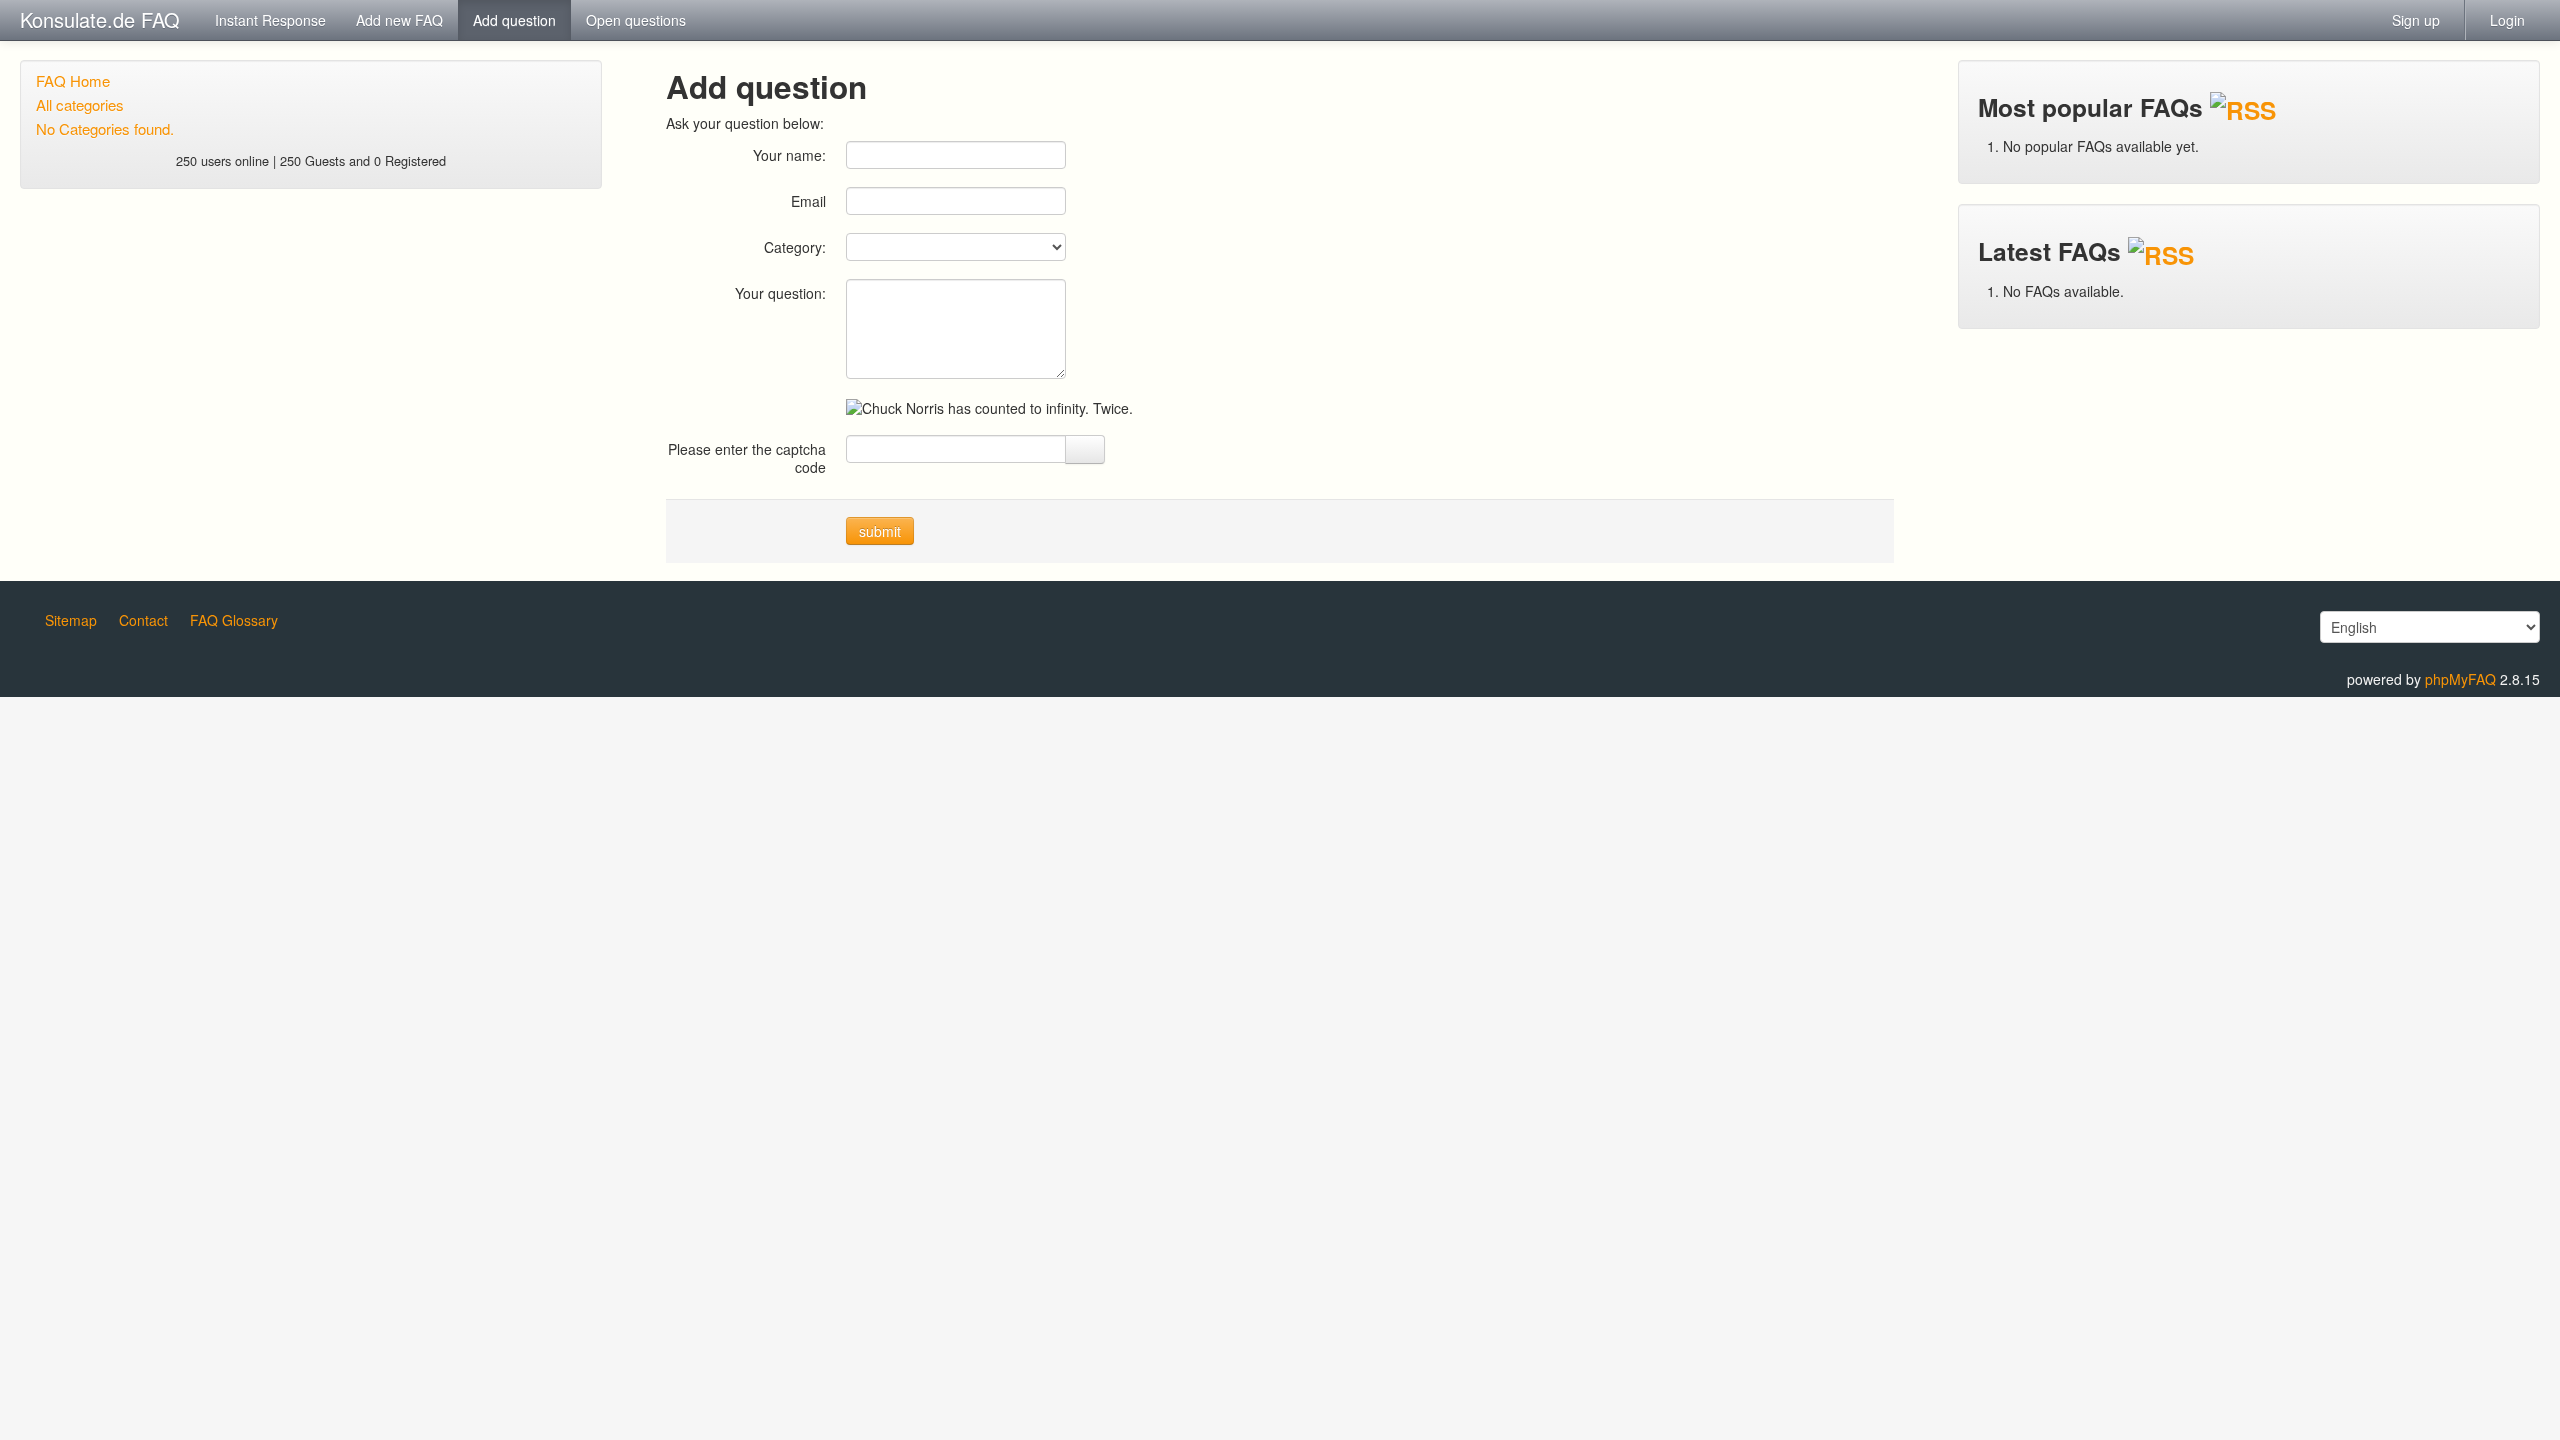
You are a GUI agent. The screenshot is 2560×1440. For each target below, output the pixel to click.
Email (808, 200)
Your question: (780, 292)
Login (2507, 20)
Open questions (636, 20)
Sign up (2416, 20)
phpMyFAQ (2460, 679)
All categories (80, 104)
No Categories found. (105, 128)
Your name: (789, 154)
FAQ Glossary (234, 620)
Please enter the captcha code (747, 457)
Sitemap (71, 620)
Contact (143, 620)
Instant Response (270, 20)
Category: (795, 246)
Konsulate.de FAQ (100, 19)
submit (880, 531)
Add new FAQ (399, 20)
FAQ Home (73, 80)
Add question (514, 20)
